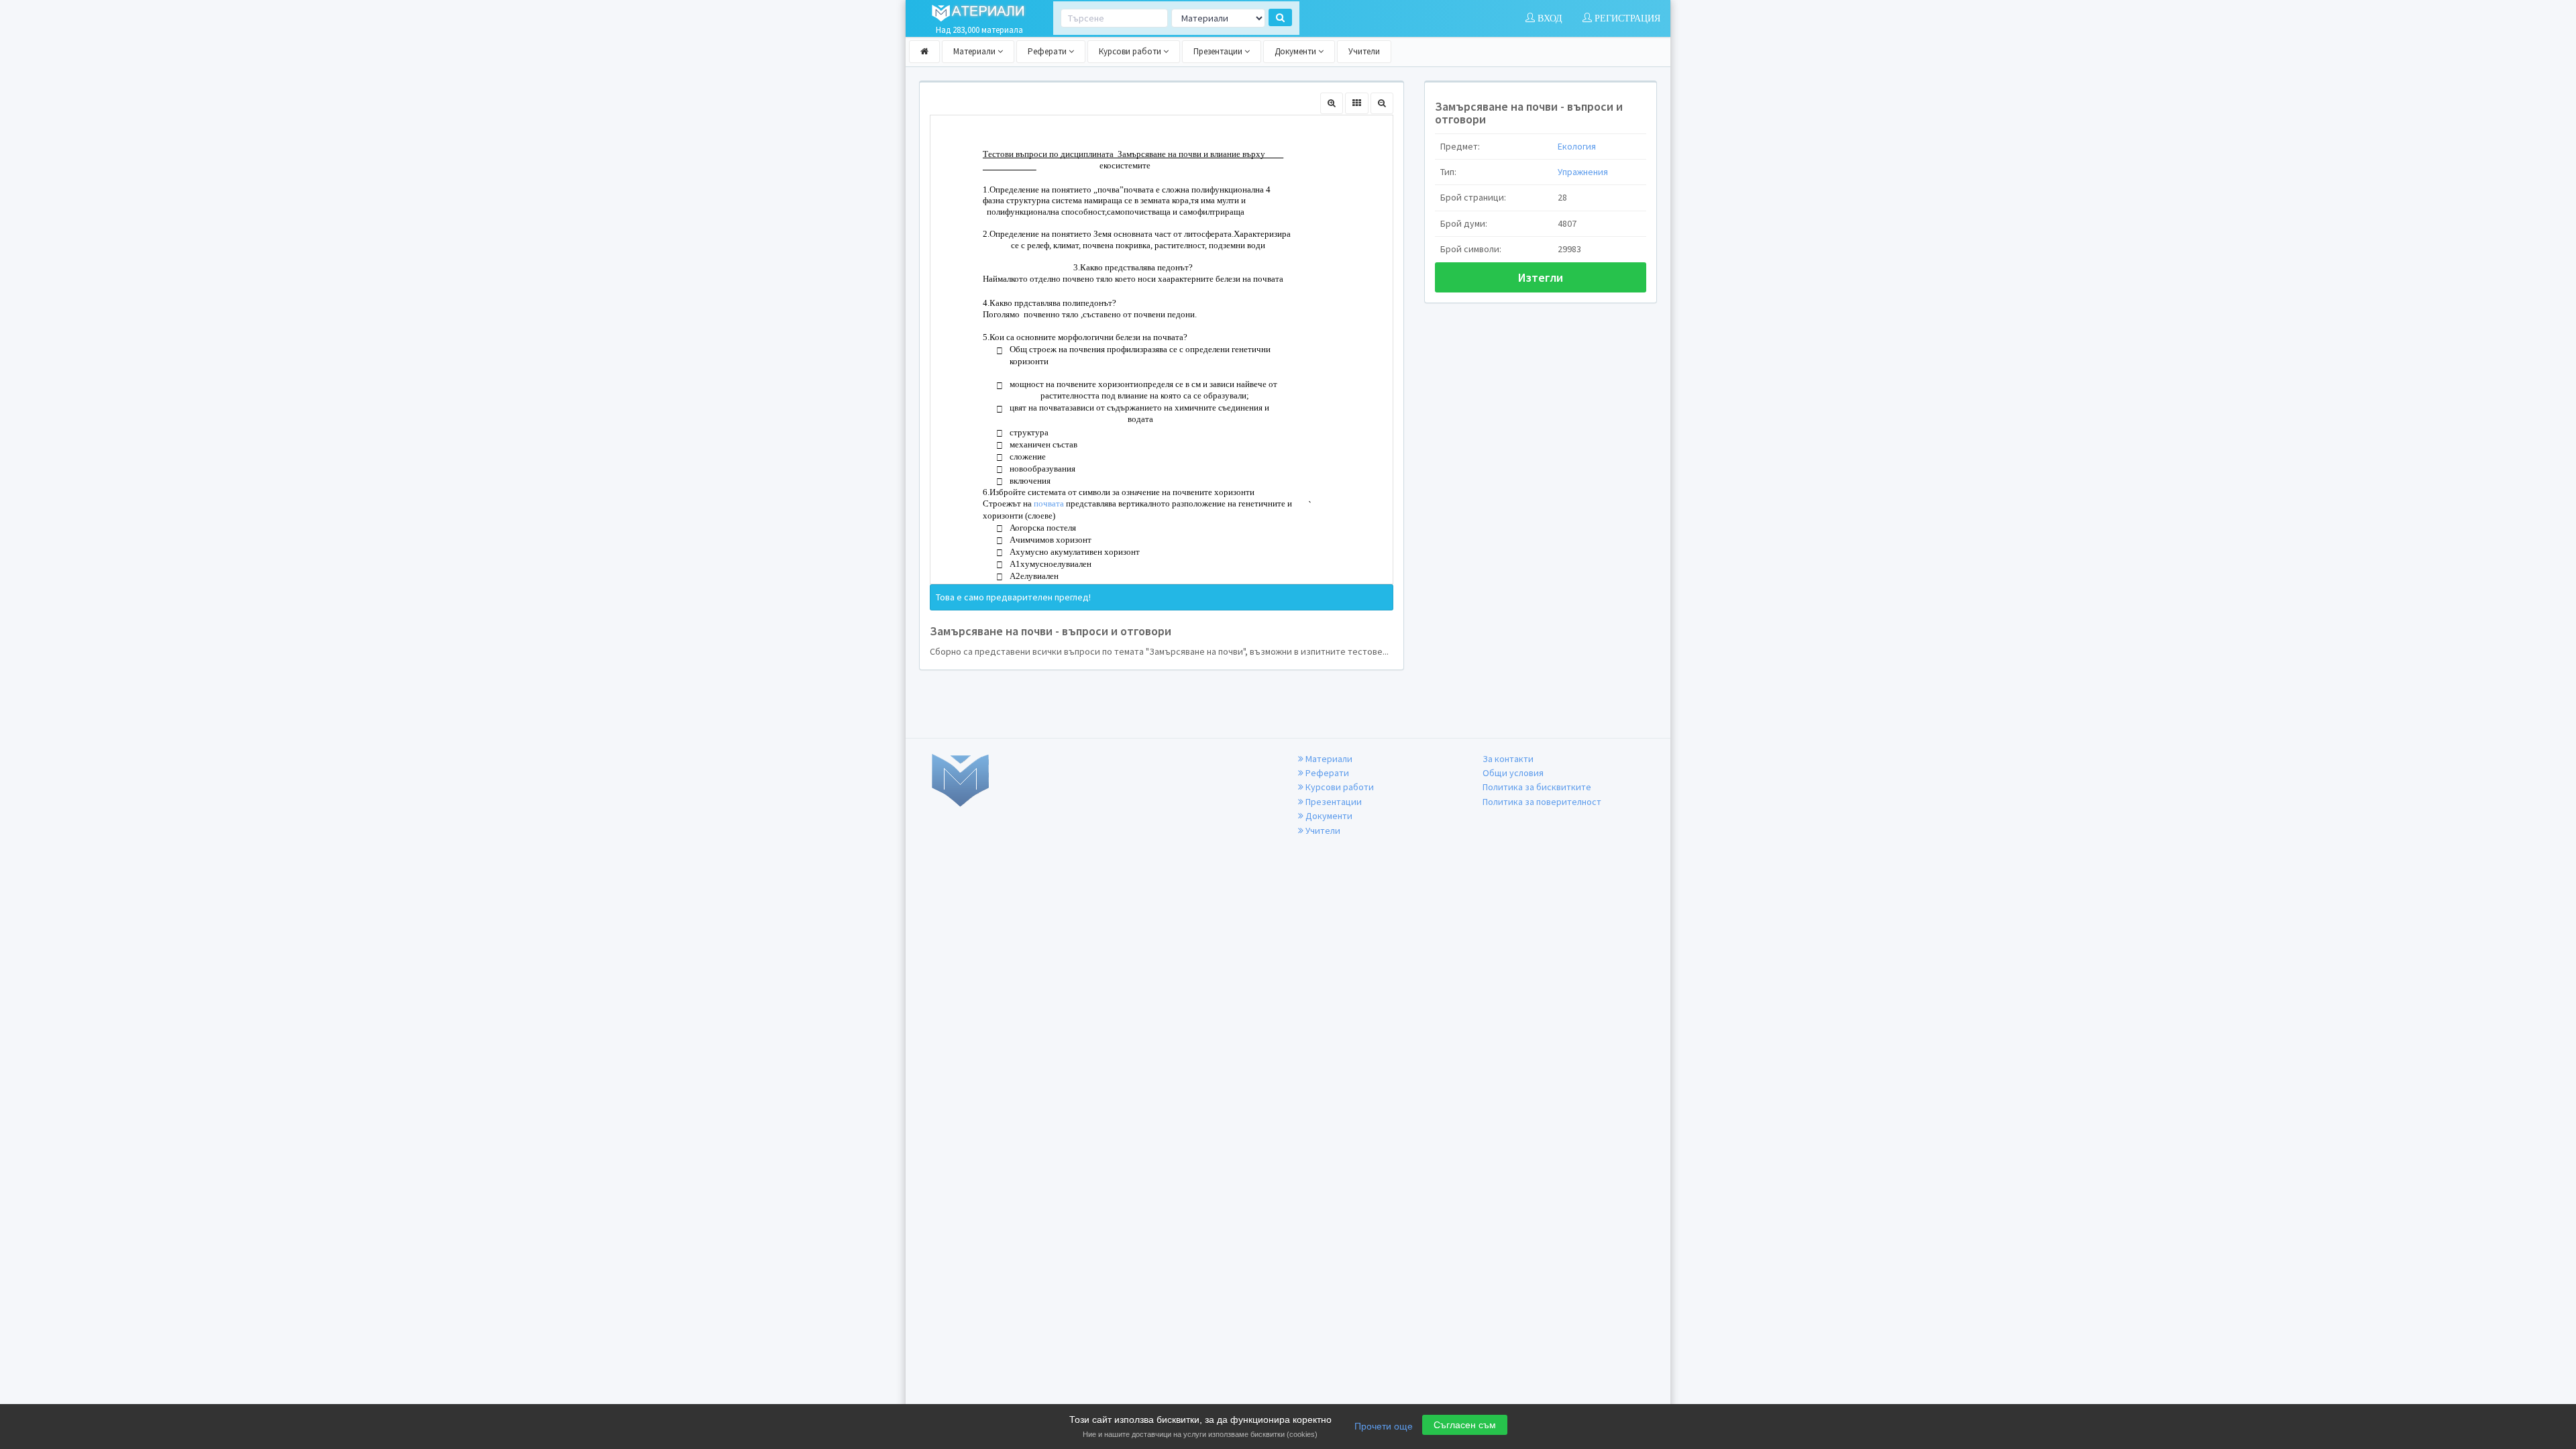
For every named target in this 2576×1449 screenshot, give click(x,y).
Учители (1364, 51)
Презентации (1219, 51)
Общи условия (1513, 773)
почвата (1049, 503)
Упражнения (1583, 172)
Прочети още (1384, 1426)
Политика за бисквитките (1537, 787)
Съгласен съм (1465, 1425)
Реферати (1048, 51)
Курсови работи (1131, 51)
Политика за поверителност (1542, 802)
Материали (975, 51)
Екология (1577, 146)
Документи (1296, 51)
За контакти (1508, 759)
